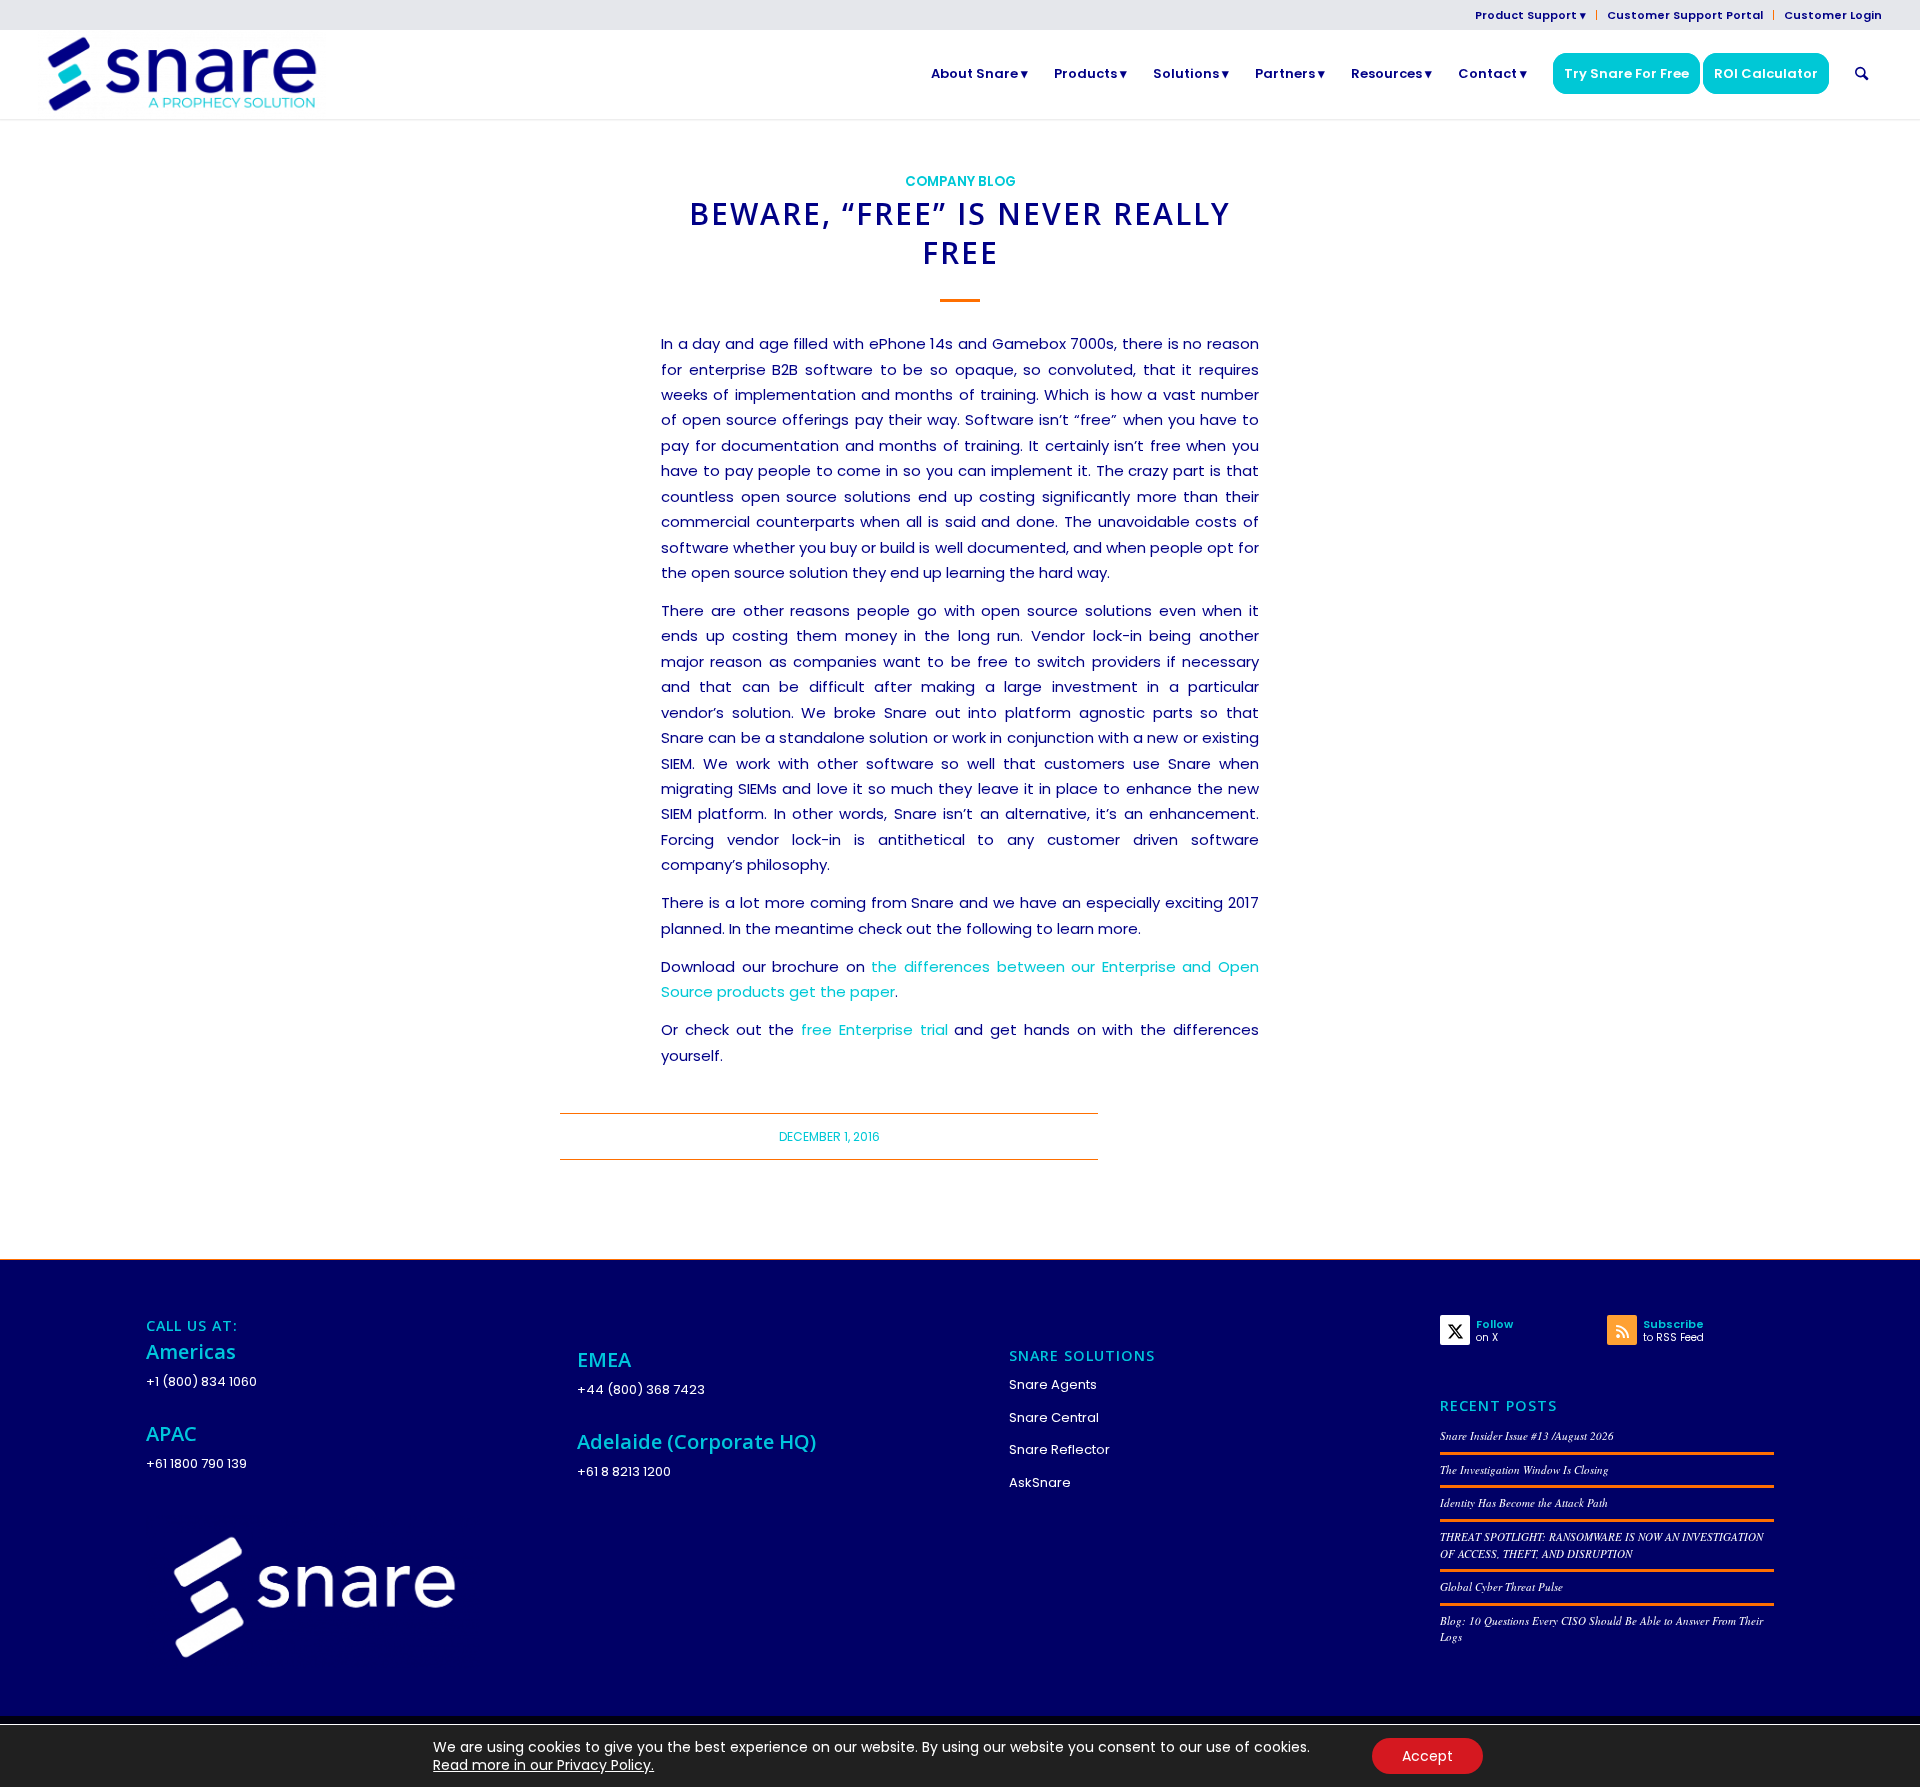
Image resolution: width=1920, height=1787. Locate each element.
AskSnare (1040, 1482)
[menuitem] (1531, 15)
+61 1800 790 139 (196, 1463)
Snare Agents (1053, 1384)
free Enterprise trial (874, 1029)
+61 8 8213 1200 (624, 1471)
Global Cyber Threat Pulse (1501, 1586)
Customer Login (1833, 15)
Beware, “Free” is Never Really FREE (960, 233)
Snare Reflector (1059, 1449)
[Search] (1861, 74)
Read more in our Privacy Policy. (543, 1765)
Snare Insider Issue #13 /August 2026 (1527, 1435)
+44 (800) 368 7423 (641, 1389)
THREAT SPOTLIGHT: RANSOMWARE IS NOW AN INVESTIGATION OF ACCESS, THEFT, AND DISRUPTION (1601, 1545)
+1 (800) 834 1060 (201, 1381)
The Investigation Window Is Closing (1524, 1469)
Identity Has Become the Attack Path (1524, 1502)
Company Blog (960, 181)
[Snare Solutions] (181, 74)
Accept (1427, 1756)
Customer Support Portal (1685, 15)
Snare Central (1054, 1417)
